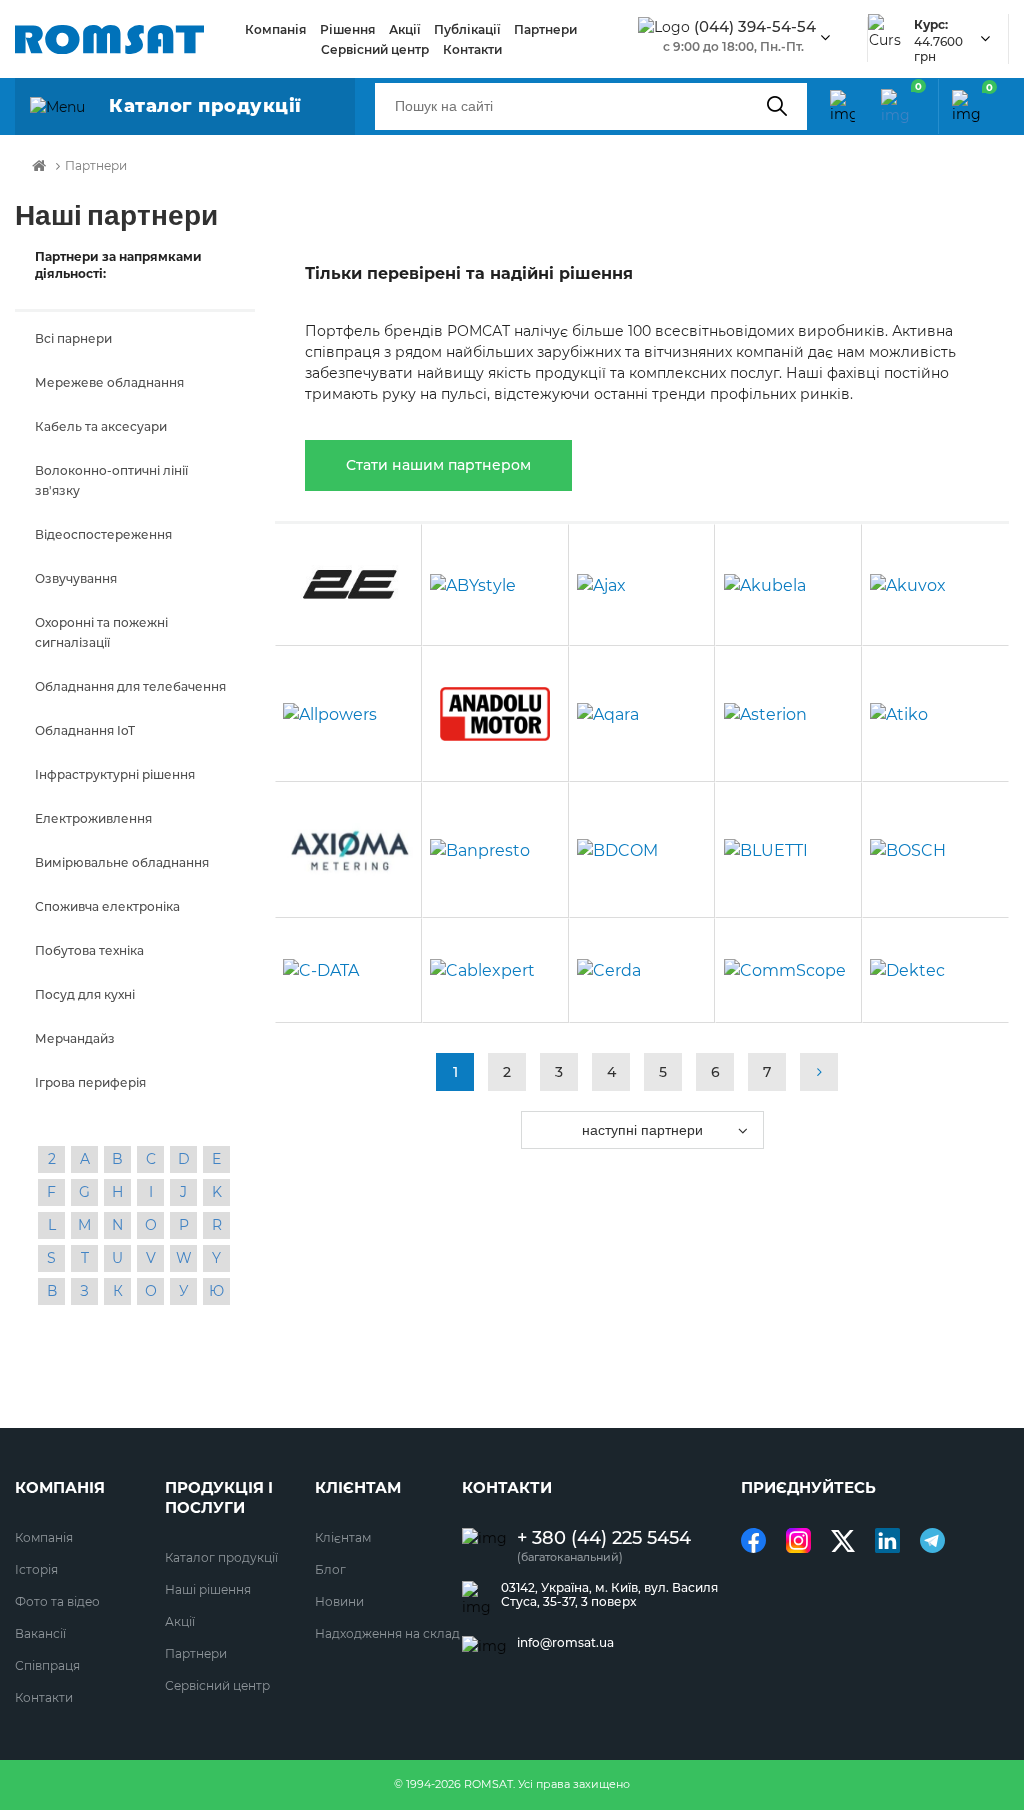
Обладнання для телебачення (130, 686)
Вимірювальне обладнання (122, 862)
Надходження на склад (387, 1633)
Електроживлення (93, 818)
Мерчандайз (75, 1038)
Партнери (545, 29)
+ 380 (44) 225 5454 (604, 1538)
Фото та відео (57, 1601)
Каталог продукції (221, 1557)
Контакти (472, 49)
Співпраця (47, 1665)
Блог (330, 1569)
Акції (404, 29)
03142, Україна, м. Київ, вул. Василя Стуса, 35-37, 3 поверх (609, 1595)
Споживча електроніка (107, 906)
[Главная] (39, 166)
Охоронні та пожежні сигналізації (101, 632)
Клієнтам (343, 1537)
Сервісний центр (375, 49)
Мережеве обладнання (109, 382)
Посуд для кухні (85, 994)
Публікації (467, 29)
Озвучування (76, 578)
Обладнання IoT (85, 730)
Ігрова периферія (90, 1082)
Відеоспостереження (103, 534)
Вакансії (40, 1633)
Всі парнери (73, 338)
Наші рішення (208, 1589)
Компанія (275, 29)
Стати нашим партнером (438, 465)
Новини (339, 1601)
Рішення (347, 29)
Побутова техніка (89, 950)
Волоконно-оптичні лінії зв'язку (111, 480)
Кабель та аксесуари (101, 426)
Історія (36, 1569)
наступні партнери (642, 1130)
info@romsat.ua (565, 1643)
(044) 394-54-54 (755, 27)
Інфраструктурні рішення (115, 774)
